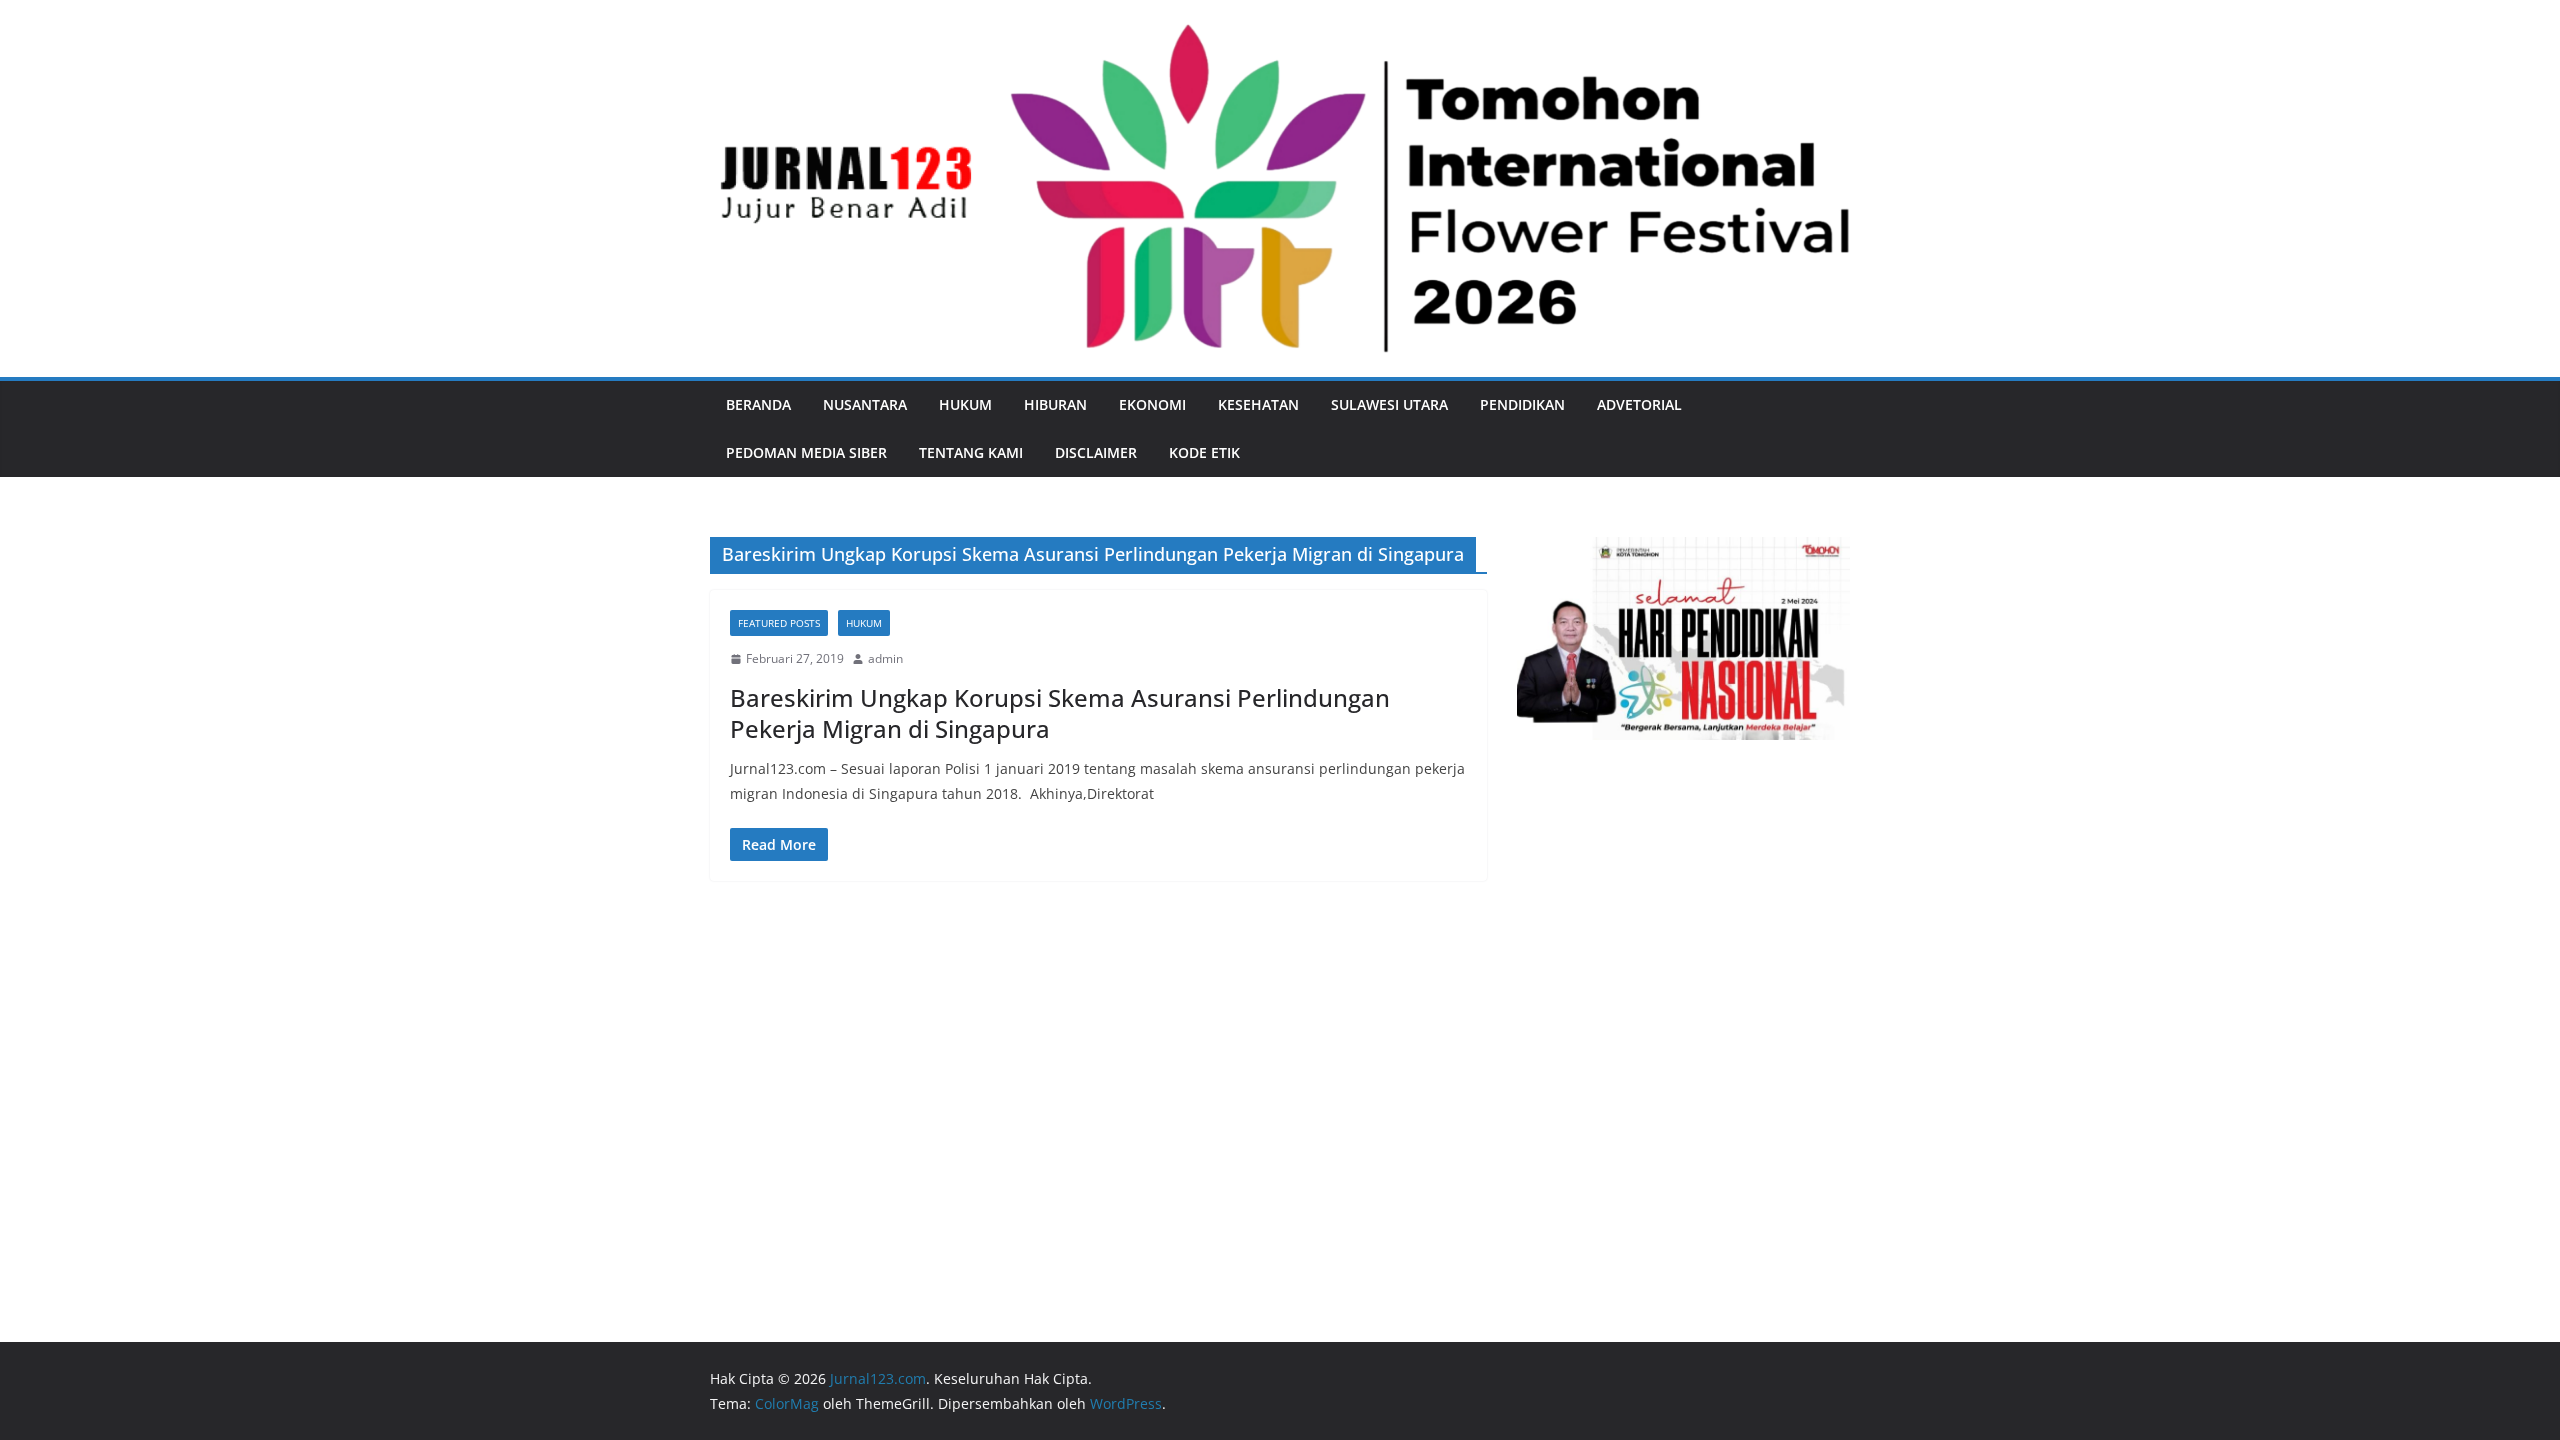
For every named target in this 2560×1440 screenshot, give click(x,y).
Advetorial (1639, 404)
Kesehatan (1258, 404)
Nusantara (865, 404)
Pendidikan (1522, 404)
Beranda (758, 404)
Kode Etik (1204, 452)
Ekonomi (1152, 404)
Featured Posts (779, 623)
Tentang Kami (971, 452)
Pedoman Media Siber (806, 452)
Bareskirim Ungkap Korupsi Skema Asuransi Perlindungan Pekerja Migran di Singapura (1060, 713)
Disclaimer (1096, 452)
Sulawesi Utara (1389, 404)
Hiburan (1055, 404)
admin (885, 658)
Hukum (965, 404)
